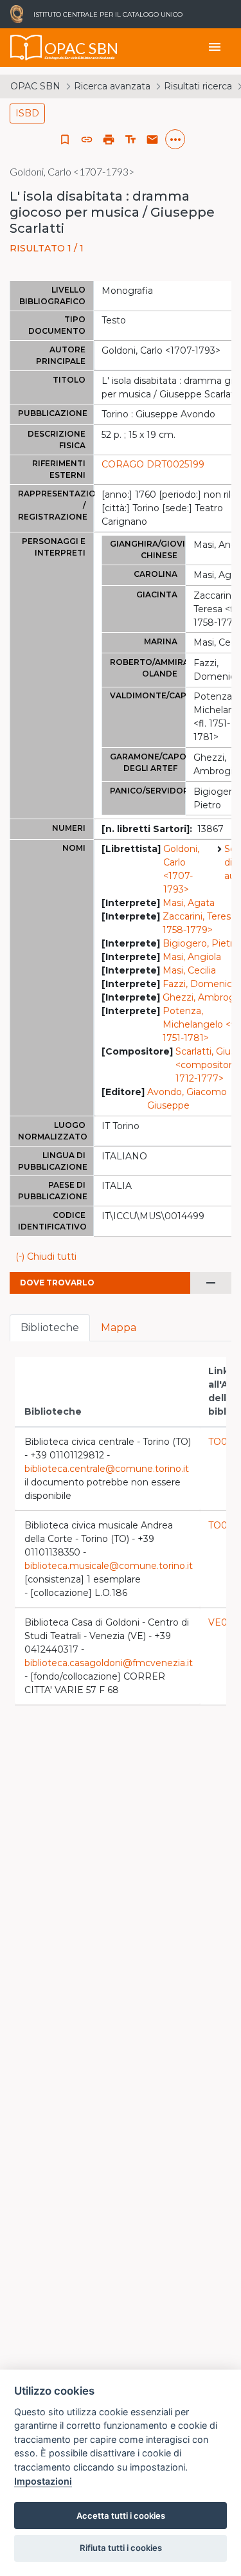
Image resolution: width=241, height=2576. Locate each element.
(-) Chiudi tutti (46, 1256)
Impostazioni (43, 2481)
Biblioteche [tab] (50, 1328)
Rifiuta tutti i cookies (121, 2548)
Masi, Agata (189, 903)
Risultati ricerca (198, 86)
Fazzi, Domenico (200, 984)
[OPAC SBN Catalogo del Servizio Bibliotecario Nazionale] (26, 48)
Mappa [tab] (119, 1328)
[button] (87, 140)
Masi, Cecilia (189, 970)
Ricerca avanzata (112, 86)
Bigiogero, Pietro (201, 943)
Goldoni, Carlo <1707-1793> (181, 869)
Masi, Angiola (192, 957)
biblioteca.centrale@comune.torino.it (107, 1469)
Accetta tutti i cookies (121, 2516)
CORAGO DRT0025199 (153, 464)
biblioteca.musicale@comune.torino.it (109, 1566)
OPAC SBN (35, 86)
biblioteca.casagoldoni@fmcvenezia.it (109, 1663)
